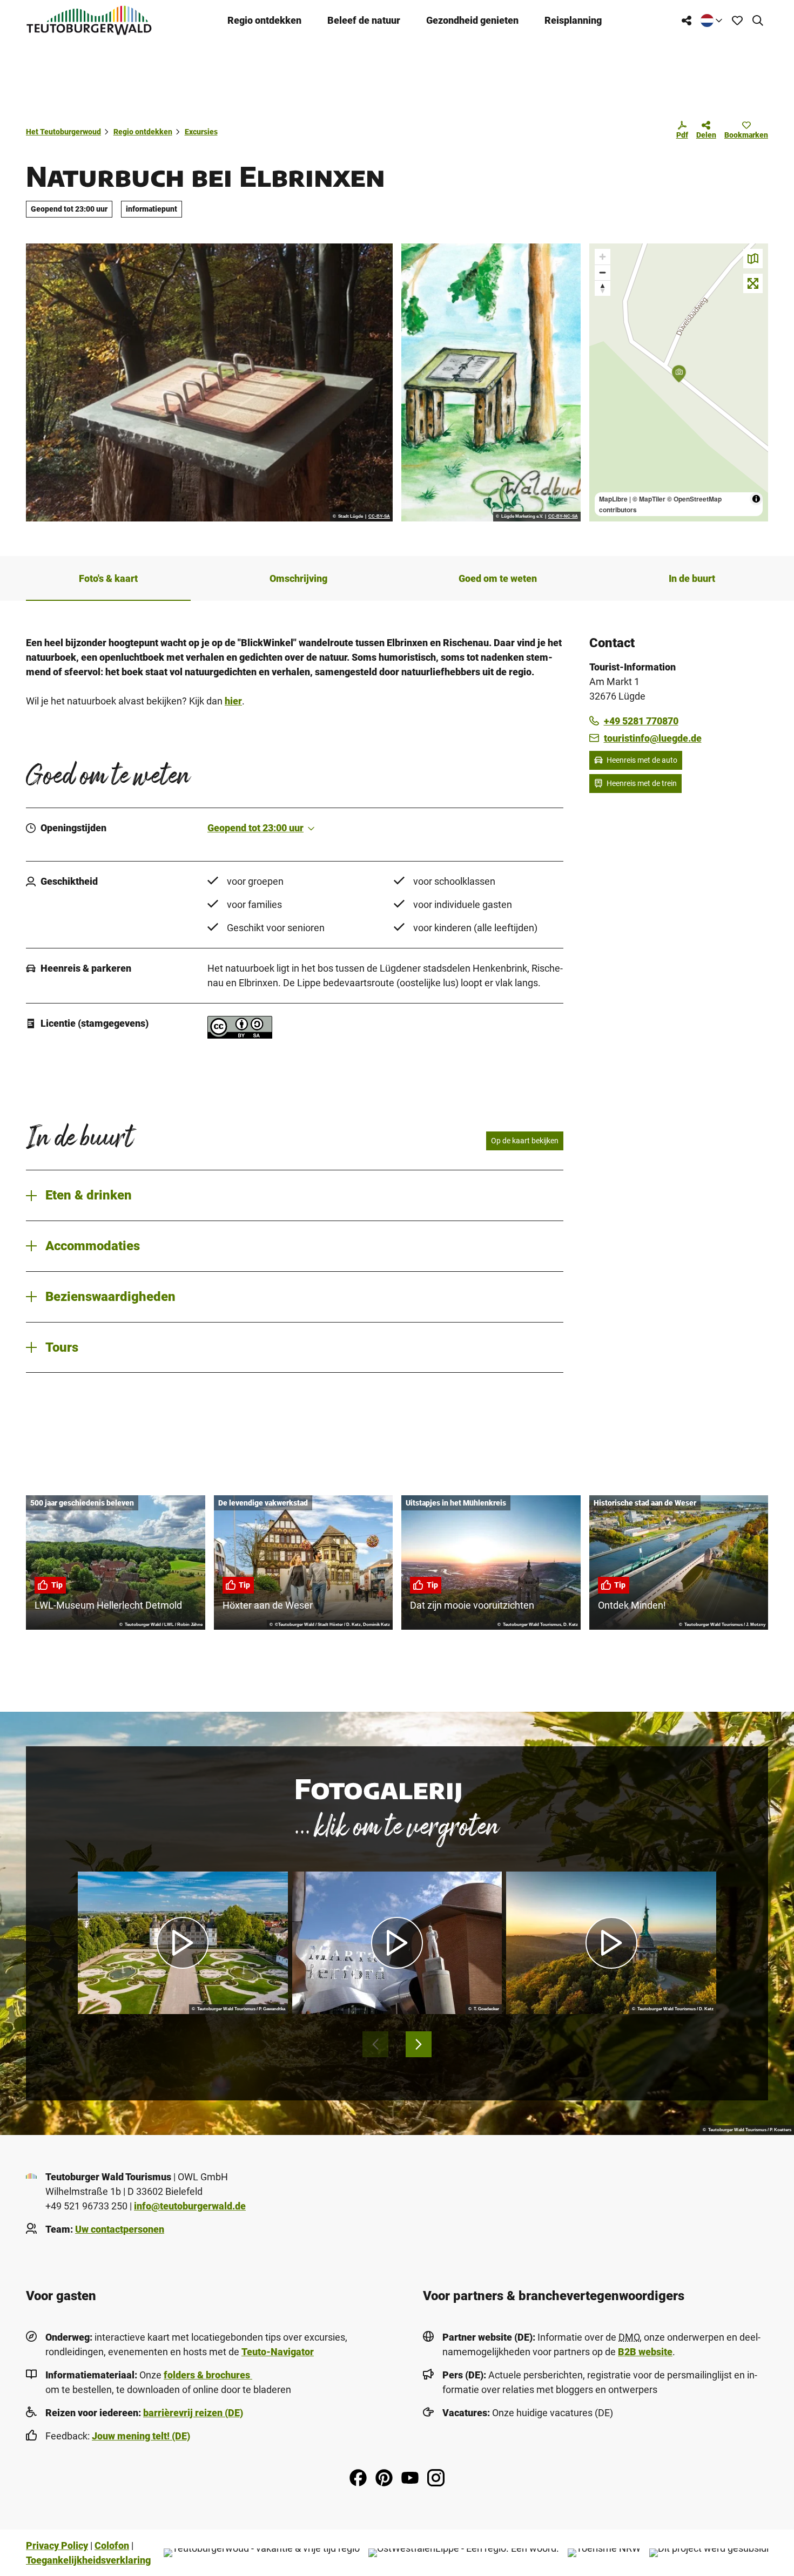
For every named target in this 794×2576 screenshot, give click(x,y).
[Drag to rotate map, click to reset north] (603, 288)
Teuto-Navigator (278, 2352)
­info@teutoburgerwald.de (190, 2206)
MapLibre (613, 499)
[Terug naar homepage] (89, 20)
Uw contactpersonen (120, 2229)
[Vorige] (375, 2044)
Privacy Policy (57, 2546)
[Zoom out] (603, 272)
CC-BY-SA (379, 517)
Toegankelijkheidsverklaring (88, 2560)
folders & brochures (208, 2375)
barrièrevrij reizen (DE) (193, 2413)
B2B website (645, 2352)
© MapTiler (649, 499)
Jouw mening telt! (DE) (141, 2436)
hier (233, 701)
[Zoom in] (603, 257)
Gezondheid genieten (472, 20)
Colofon (112, 2546)
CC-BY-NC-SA (563, 517)
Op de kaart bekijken (525, 1141)
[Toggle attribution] (756, 499)
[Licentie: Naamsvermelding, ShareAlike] (240, 1035)
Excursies (201, 132)
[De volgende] (419, 2044)
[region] (679, 382)
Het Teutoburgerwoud (63, 132)
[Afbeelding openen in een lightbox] (209, 382)
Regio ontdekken (264, 20)
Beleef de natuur (364, 20)
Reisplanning (573, 20)
